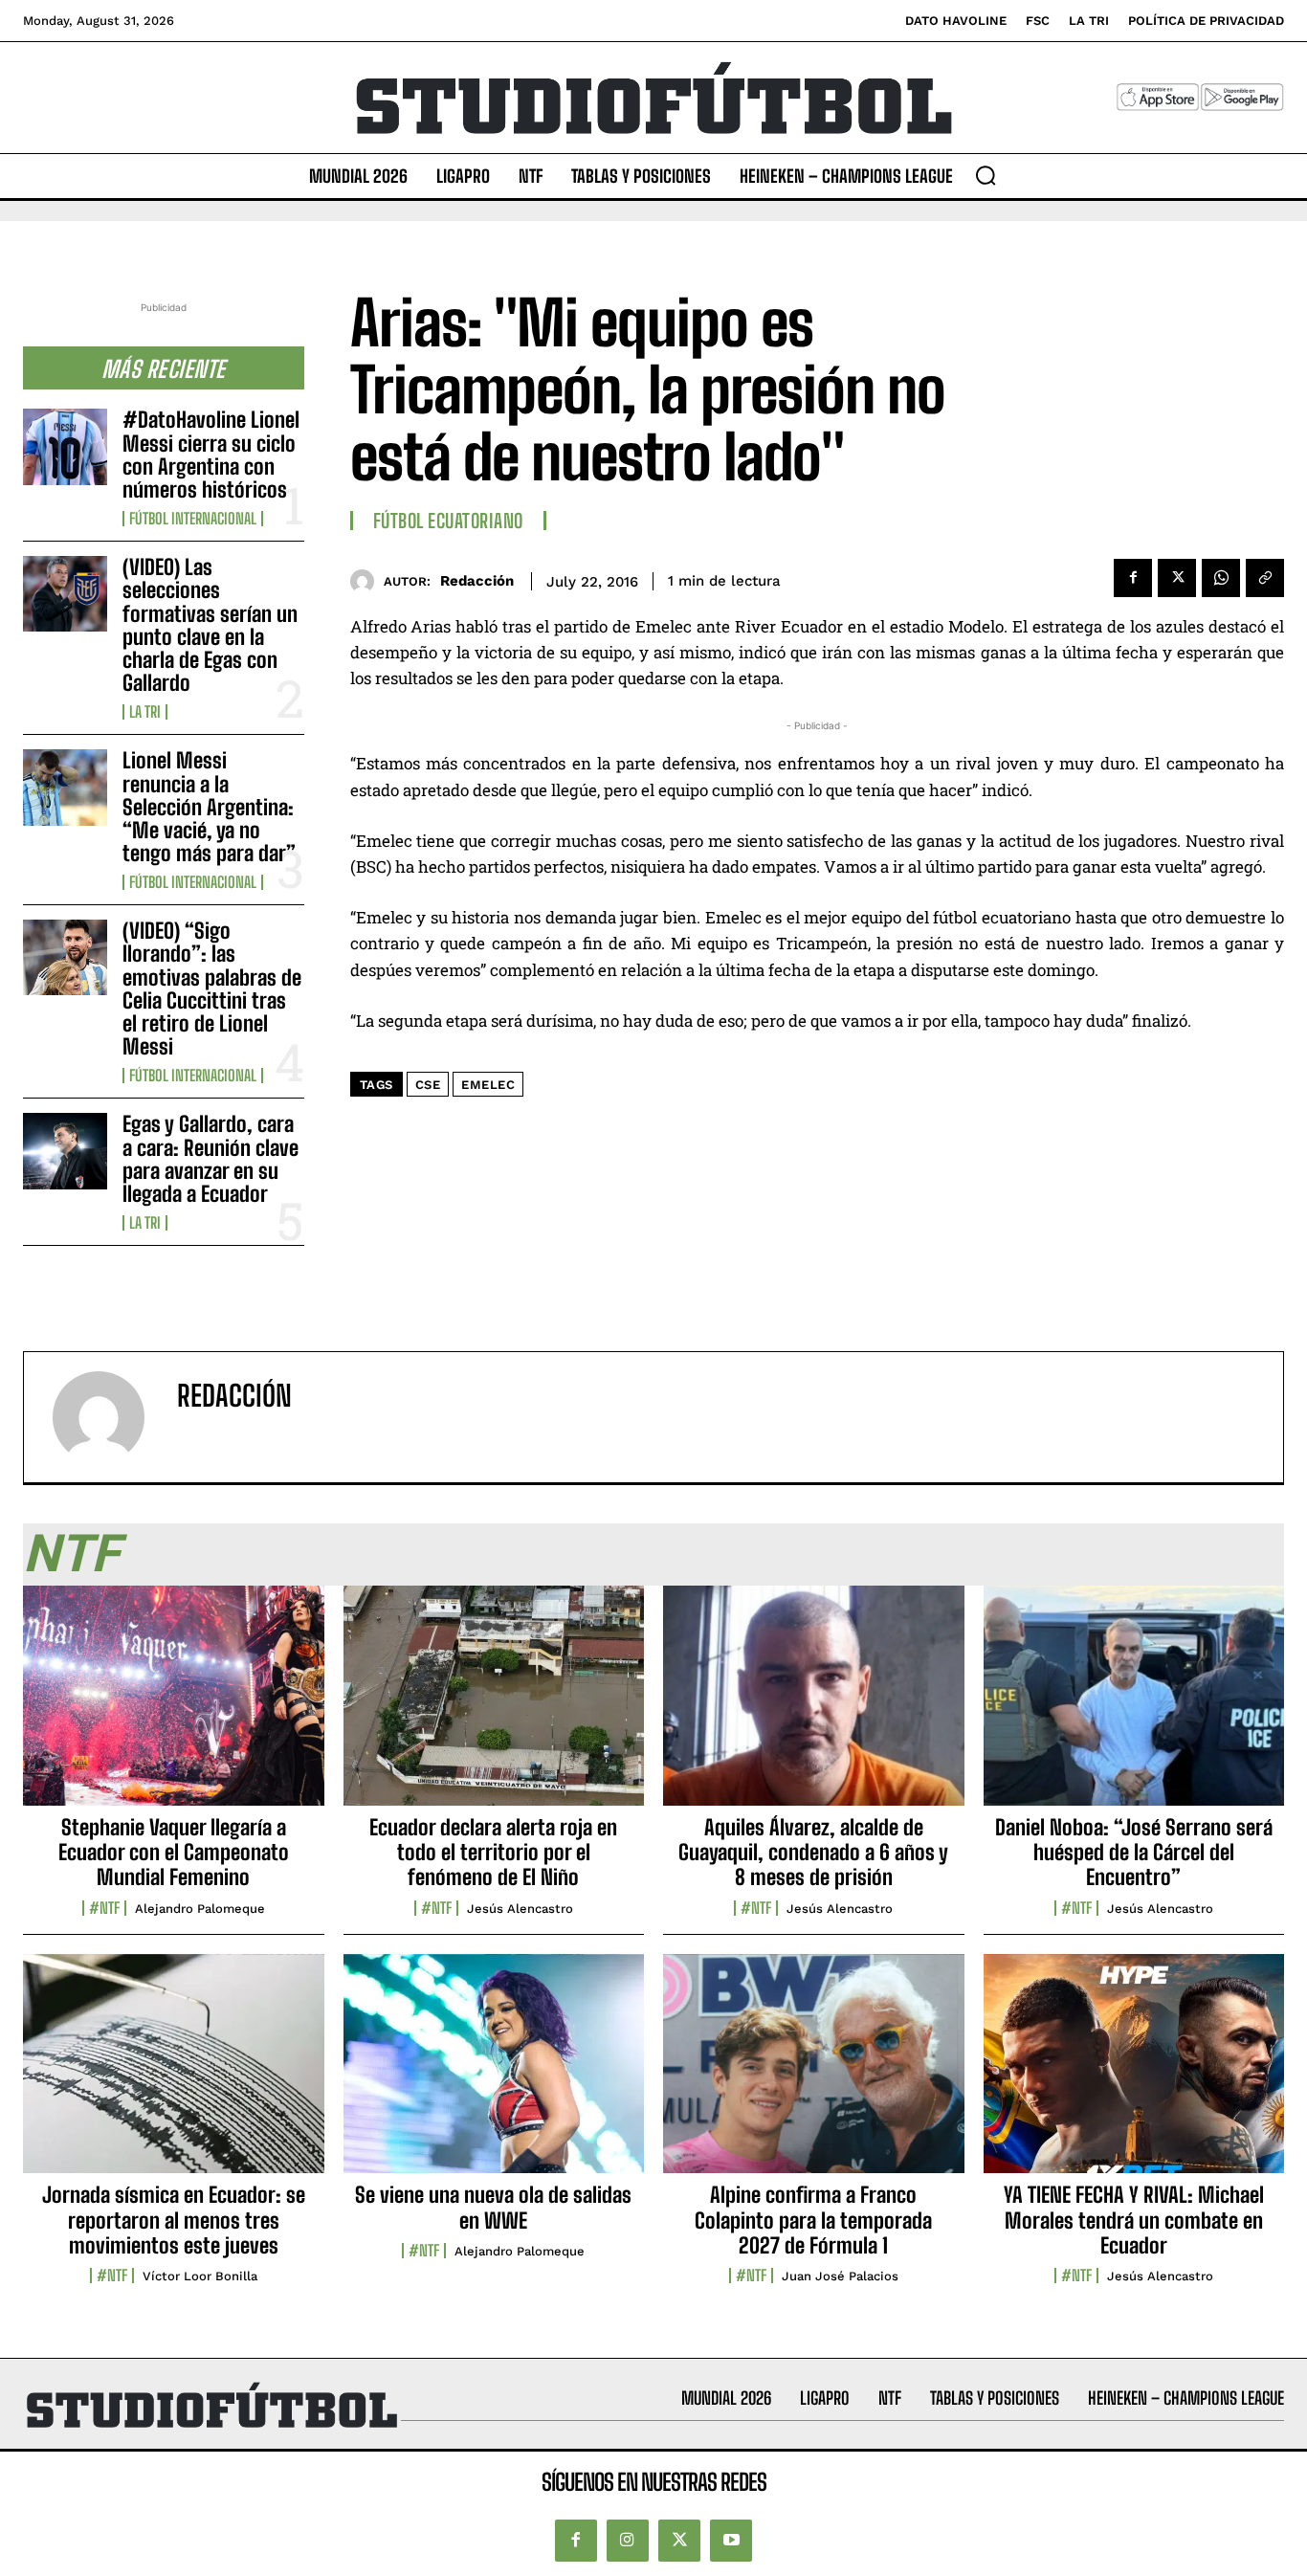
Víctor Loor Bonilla (200, 2276)
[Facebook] (1133, 578)
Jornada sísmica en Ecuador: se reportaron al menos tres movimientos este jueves (174, 2220)
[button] (986, 175)
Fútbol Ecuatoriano (448, 521)
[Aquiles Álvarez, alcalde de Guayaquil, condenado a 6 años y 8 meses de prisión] (814, 1706)
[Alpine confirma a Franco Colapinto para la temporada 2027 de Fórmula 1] (814, 2075)
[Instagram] (628, 2541)
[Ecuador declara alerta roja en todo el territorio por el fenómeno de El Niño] (494, 1706)
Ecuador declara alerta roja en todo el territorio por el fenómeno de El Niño (493, 1853)
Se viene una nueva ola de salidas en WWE (493, 2207)
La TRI (145, 712)
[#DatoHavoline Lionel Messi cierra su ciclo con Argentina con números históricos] (65, 446)
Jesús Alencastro (520, 1909)
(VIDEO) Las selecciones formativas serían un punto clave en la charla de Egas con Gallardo (210, 625)
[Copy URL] (1265, 578)
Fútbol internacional (193, 519)
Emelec (488, 1085)
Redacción (477, 581)
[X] (1177, 578)
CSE (428, 1085)
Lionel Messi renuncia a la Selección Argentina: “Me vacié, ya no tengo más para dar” (209, 807)
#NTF (104, 1908)
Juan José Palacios (840, 2276)
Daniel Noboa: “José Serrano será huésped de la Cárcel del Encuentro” (1134, 1853)
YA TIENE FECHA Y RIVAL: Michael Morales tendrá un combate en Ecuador (1134, 2220)
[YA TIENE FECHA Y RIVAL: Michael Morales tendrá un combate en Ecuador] (1134, 2075)
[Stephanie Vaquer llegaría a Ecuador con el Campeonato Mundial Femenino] (174, 1706)
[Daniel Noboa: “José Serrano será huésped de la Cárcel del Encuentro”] (1134, 1706)
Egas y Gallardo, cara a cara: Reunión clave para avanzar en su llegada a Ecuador (210, 1159)
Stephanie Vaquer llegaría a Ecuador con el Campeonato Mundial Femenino (174, 1853)
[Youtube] (731, 2541)
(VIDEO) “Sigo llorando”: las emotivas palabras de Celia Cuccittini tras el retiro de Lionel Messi (212, 988)
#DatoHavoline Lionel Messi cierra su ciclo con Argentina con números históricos (211, 455)
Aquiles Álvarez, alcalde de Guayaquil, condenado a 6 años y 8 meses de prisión (813, 1853)
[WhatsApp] (1221, 578)
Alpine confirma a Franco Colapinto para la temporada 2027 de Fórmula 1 (813, 2220)
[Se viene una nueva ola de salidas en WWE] (494, 2075)
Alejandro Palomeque (200, 1909)
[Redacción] (367, 581)
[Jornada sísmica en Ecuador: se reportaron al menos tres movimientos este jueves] (174, 2075)
